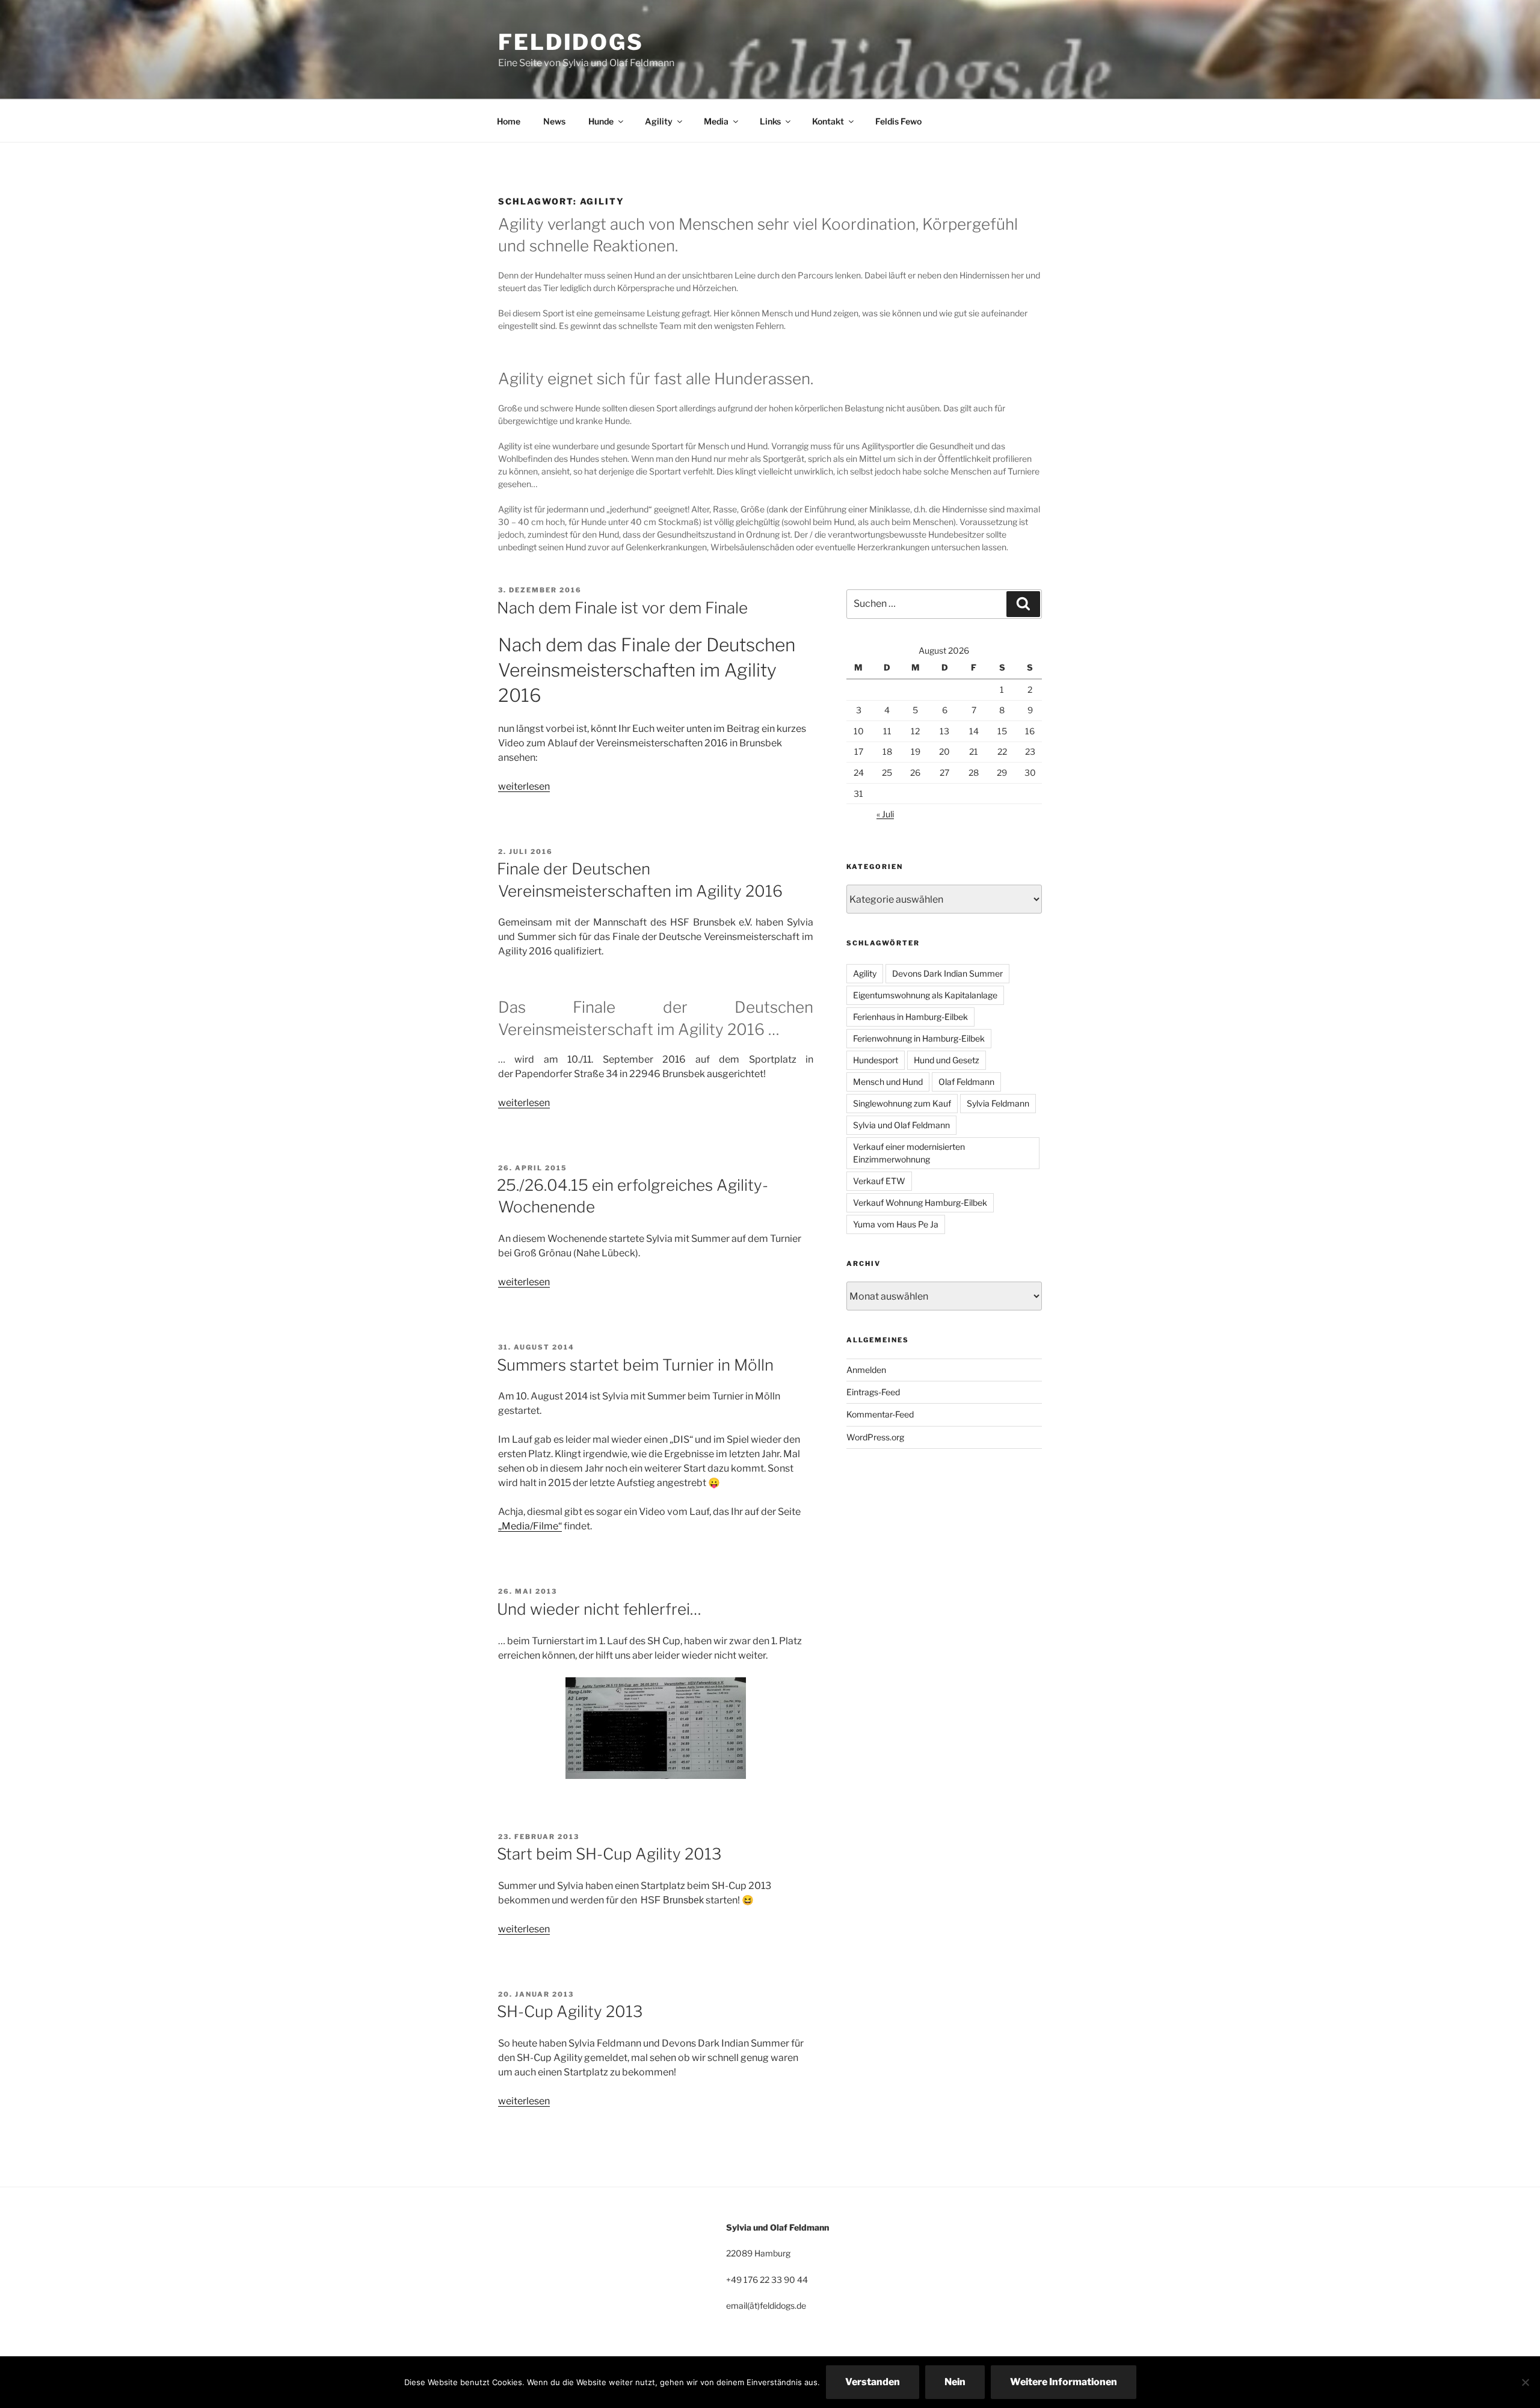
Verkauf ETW (879, 1181)
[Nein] (1525, 2382)
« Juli (885, 814)
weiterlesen (524, 786)
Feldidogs (571, 42)
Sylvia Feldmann (998, 1103)
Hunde (601, 121)
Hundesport (876, 1060)
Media (716, 121)
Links (770, 121)
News (554, 121)
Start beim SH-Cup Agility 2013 (609, 1854)
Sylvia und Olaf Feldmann (901, 1125)
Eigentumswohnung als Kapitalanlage (925, 995)
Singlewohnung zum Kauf (902, 1103)
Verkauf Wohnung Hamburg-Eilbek (920, 1202)
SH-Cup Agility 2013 (570, 2011)
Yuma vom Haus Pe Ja (896, 1224)
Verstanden (873, 2382)
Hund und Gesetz (947, 1060)
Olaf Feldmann (966, 1082)
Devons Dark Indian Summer (947, 973)
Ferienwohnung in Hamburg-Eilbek (919, 1038)
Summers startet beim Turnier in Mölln (635, 1365)
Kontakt (828, 121)
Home (509, 121)
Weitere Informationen (1064, 2382)
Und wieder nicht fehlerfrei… (599, 1609)
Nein (955, 2382)
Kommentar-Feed (880, 1414)
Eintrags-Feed (873, 1392)
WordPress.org (875, 1437)
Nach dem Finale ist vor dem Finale (622, 608)
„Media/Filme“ (530, 1526)
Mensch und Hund (888, 1082)
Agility (659, 121)
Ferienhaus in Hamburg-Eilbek (910, 1017)
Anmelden (866, 1370)
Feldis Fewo (898, 121)
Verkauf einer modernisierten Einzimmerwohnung (909, 1153)
